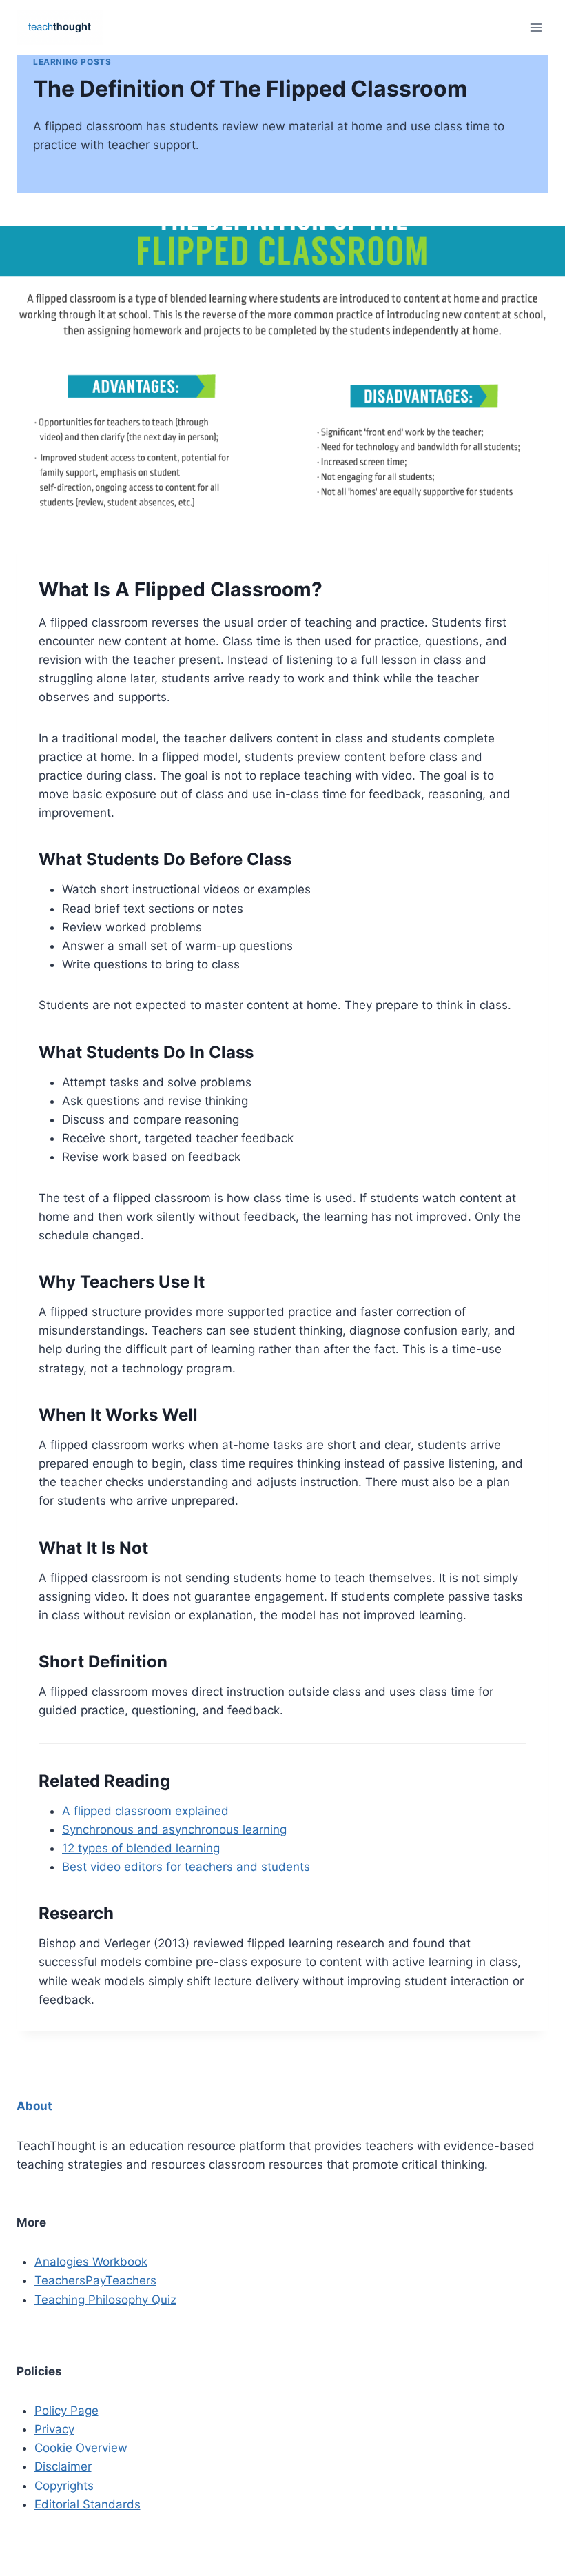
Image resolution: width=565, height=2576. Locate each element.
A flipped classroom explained (145, 1811)
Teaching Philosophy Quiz (105, 2300)
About (34, 2106)
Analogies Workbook (91, 2262)
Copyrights (64, 2486)
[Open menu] (536, 27)
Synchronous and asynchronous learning (174, 1829)
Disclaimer (63, 2466)
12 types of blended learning (141, 1848)
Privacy (54, 2429)
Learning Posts (72, 62)
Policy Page (66, 2411)
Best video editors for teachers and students (186, 1867)
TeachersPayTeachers (95, 2280)
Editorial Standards (88, 2504)
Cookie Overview (81, 2448)
